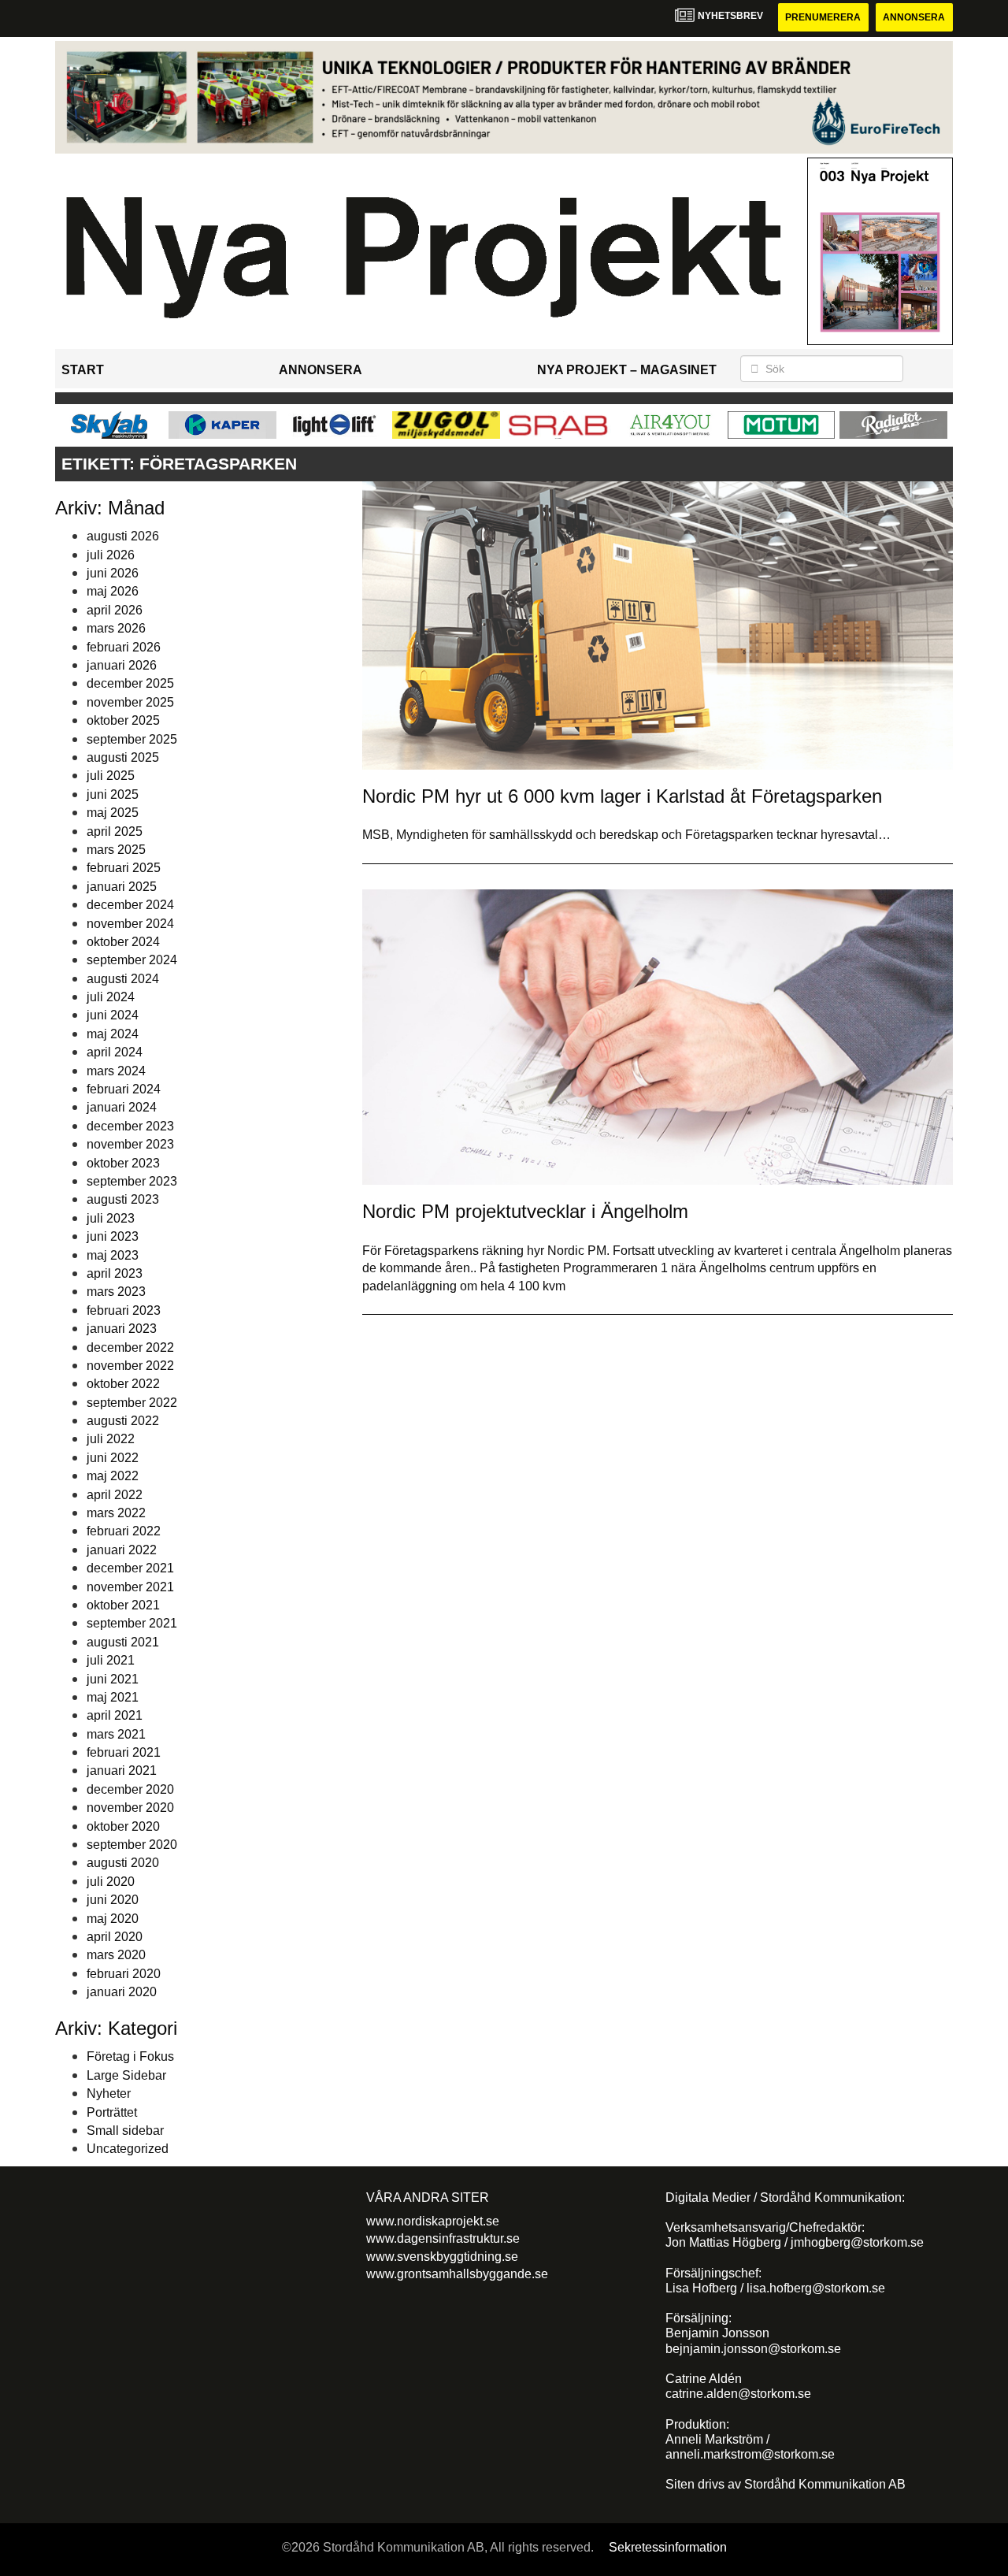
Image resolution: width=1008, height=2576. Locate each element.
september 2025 (132, 739)
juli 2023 (111, 1218)
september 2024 (132, 960)
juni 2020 (113, 1900)
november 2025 (130, 702)
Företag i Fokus (130, 2056)
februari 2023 (124, 1310)
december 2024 (130, 905)
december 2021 (130, 1568)
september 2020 (132, 1845)
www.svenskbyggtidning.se (442, 2257)
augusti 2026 (123, 536)
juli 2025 (111, 776)
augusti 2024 (123, 979)
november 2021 (130, 1587)
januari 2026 (122, 665)
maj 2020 (113, 1919)
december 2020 (130, 1789)
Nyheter (109, 2093)
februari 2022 (124, 1531)
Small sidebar (125, 2131)
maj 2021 (113, 1697)
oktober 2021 (123, 1605)
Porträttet (112, 2112)
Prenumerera (823, 17)
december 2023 (130, 1126)
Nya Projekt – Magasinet (627, 370)
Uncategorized (128, 2149)
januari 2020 (122, 1992)
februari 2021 (124, 1752)
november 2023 (130, 1144)
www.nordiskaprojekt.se (433, 2221)
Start (83, 370)
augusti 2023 (123, 1199)
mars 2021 (116, 1734)
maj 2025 (113, 813)
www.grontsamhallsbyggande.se (457, 2274)
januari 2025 (122, 887)
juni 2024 (113, 1015)
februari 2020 (124, 1974)
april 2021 (115, 1715)
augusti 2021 (123, 1642)
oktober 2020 (123, 1826)
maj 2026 (113, 591)
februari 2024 (124, 1089)
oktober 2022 (123, 1384)
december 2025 (130, 683)
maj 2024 (113, 1034)
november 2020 (130, 1808)
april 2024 (115, 1052)
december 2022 (130, 1347)
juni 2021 (113, 1679)
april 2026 (115, 610)
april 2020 (115, 1937)
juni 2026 (113, 573)
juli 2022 (111, 1439)
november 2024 (130, 924)
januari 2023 (122, 1329)
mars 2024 (116, 1071)
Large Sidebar (126, 2075)
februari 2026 (124, 647)
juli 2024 (111, 997)
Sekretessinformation (668, 2547)
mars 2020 (116, 1955)
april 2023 (115, 1273)
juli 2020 (111, 1882)
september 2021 (132, 1623)
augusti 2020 (123, 1863)
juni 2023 (113, 1236)
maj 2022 (113, 1476)
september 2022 (132, 1403)
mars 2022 (116, 1513)
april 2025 (115, 831)
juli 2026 (111, 555)
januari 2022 (122, 1550)
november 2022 (130, 1366)
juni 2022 (113, 1458)
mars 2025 (116, 850)
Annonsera (914, 17)
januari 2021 (122, 1771)
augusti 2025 (123, 757)
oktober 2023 (123, 1163)
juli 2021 (111, 1660)
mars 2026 (116, 628)
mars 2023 (116, 1292)
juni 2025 (113, 794)
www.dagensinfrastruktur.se (443, 2238)
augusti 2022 (123, 1421)
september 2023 (132, 1181)
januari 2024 (122, 1107)
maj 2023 (113, 1255)
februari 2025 (124, 868)
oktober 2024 (123, 942)
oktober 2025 (123, 720)
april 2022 (115, 1495)
